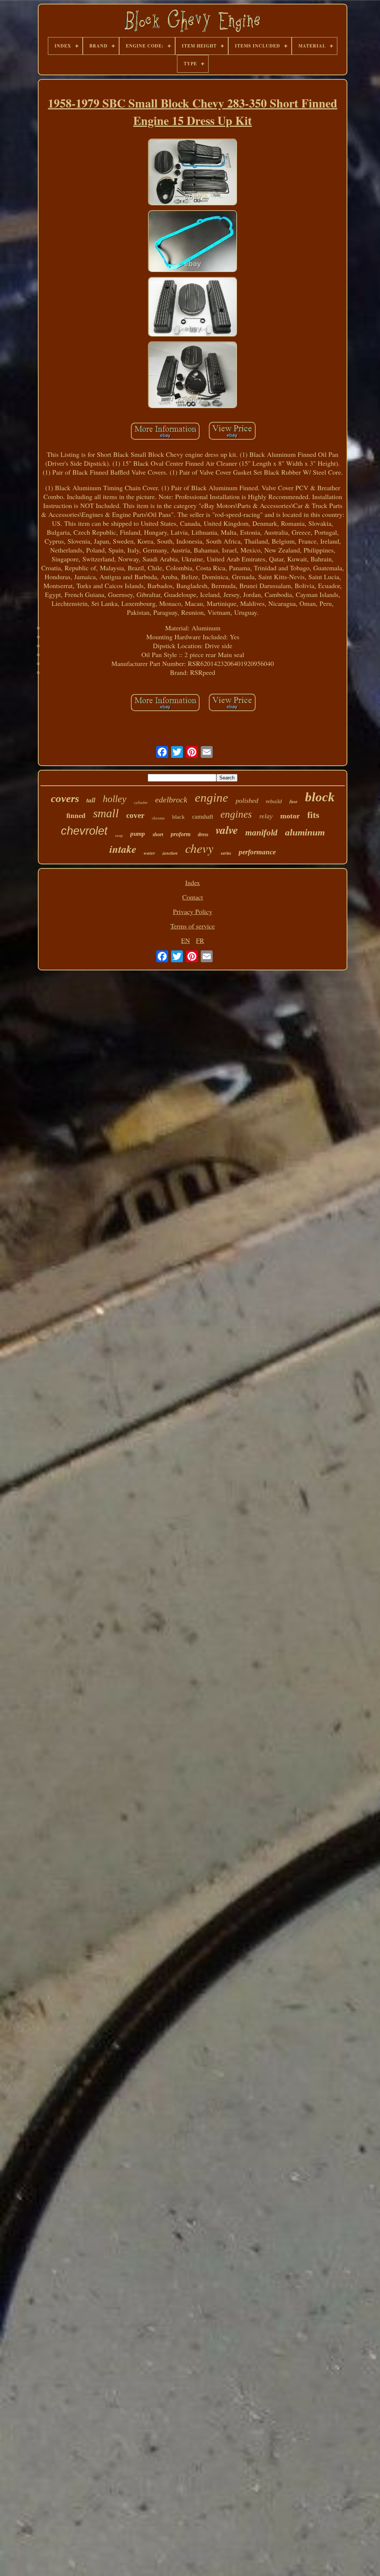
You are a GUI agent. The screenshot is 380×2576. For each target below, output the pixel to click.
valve (227, 830)
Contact (193, 897)
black (178, 817)
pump (138, 834)
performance (257, 852)
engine (212, 798)
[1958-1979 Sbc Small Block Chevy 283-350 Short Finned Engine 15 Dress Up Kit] (193, 173)
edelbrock (171, 800)
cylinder (141, 802)
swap (119, 836)
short (158, 835)
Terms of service (193, 926)
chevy (199, 848)
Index (193, 883)
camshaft (203, 817)
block (320, 797)
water (149, 853)
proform (181, 834)
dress (203, 835)
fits (313, 815)
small (106, 813)
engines (236, 814)
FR (200, 940)
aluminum (305, 832)
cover (135, 815)
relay (266, 816)
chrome (158, 818)
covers (65, 798)
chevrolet (84, 831)
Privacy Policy (193, 911)
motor (290, 816)
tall (91, 800)
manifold (261, 833)
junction (170, 853)
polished (247, 801)
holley (115, 799)
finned (76, 815)
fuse (294, 801)
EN (186, 940)
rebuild (274, 801)
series (226, 853)
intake (123, 849)
